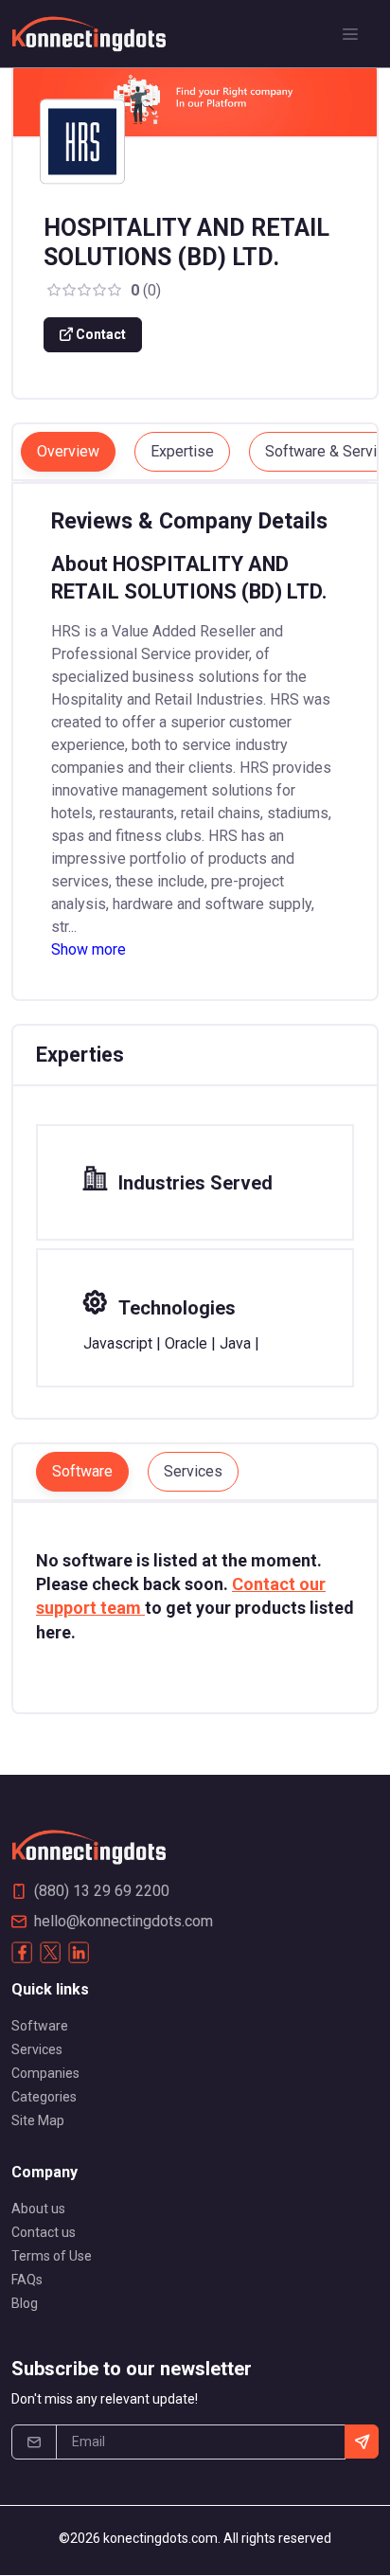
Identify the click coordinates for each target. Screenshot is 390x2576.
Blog (25, 2303)
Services (37, 2049)
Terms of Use (52, 2256)
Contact (99, 334)
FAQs (27, 2280)
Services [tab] (193, 1471)
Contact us (44, 2232)
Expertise (182, 451)
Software (40, 2026)
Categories (44, 2097)
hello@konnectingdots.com (124, 1921)
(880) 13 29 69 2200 (102, 1891)
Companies (45, 2073)
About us (38, 2209)
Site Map (38, 2120)
